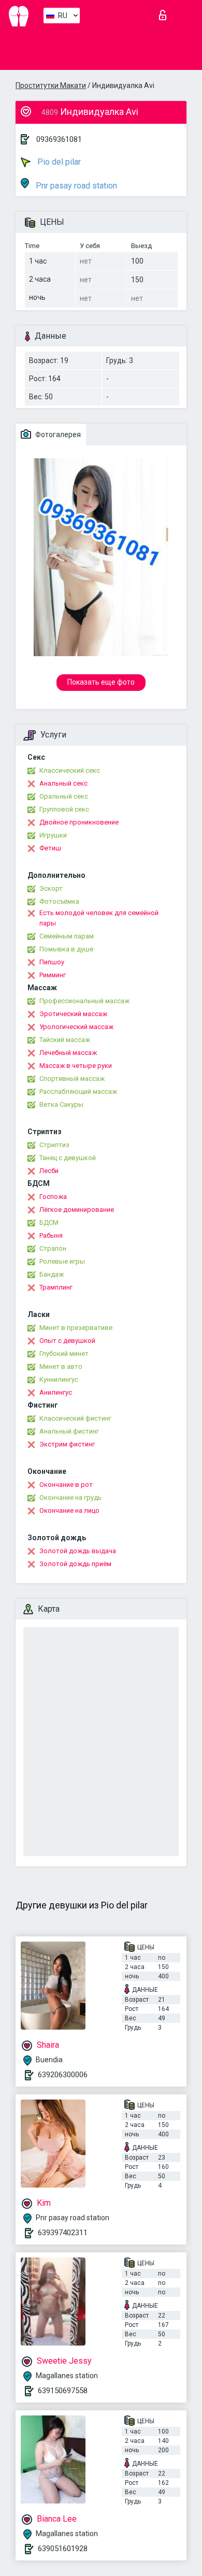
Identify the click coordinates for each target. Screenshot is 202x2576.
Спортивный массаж (72, 1079)
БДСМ (49, 1222)
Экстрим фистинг (67, 1444)
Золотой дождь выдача (78, 1551)
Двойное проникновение (79, 822)
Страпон (53, 1248)
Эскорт (51, 888)
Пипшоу (52, 962)
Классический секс (70, 770)
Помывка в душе (66, 949)
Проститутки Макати (51, 85)
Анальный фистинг (69, 1431)
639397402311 (63, 2233)
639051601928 (63, 2549)
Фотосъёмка (59, 901)
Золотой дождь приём (75, 1564)
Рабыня (51, 1235)
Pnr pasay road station (75, 186)
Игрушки (53, 835)
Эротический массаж (73, 1014)
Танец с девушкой (68, 1158)
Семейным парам (67, 936)
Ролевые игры (62, 1261)
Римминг (53, 975)
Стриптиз (54, 1145)
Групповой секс (64, 809)
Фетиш (50, 848)
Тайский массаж (65, 1040)
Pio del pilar (58, 162)
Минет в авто (61, 1366)
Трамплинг (56, 1287)
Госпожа (53, 1197)
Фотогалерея (57, 435)
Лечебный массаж (68, 1053)
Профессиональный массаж (84, 1001)
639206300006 (63, 2075)
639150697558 (63, 2391)
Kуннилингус (59, 1379)
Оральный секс (64, 796)
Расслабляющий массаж (78, 1091)
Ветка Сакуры (61, 1104)
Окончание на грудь (70, 1497)
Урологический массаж (76, 1027)
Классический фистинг (75, 1418)
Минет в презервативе (76, 1328)
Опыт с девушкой (67, 1341)
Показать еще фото (101, 682)
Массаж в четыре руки (76, 1066)
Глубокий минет (64, 1354)
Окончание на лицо (69, 1510)
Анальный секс (63, 783)
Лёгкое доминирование (77, 1210)
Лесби (49, 1171)
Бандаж (52, 1274)
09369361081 (59, 139)
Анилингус (56, 1392)
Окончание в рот (66, 1485)
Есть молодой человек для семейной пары (99, 918)
